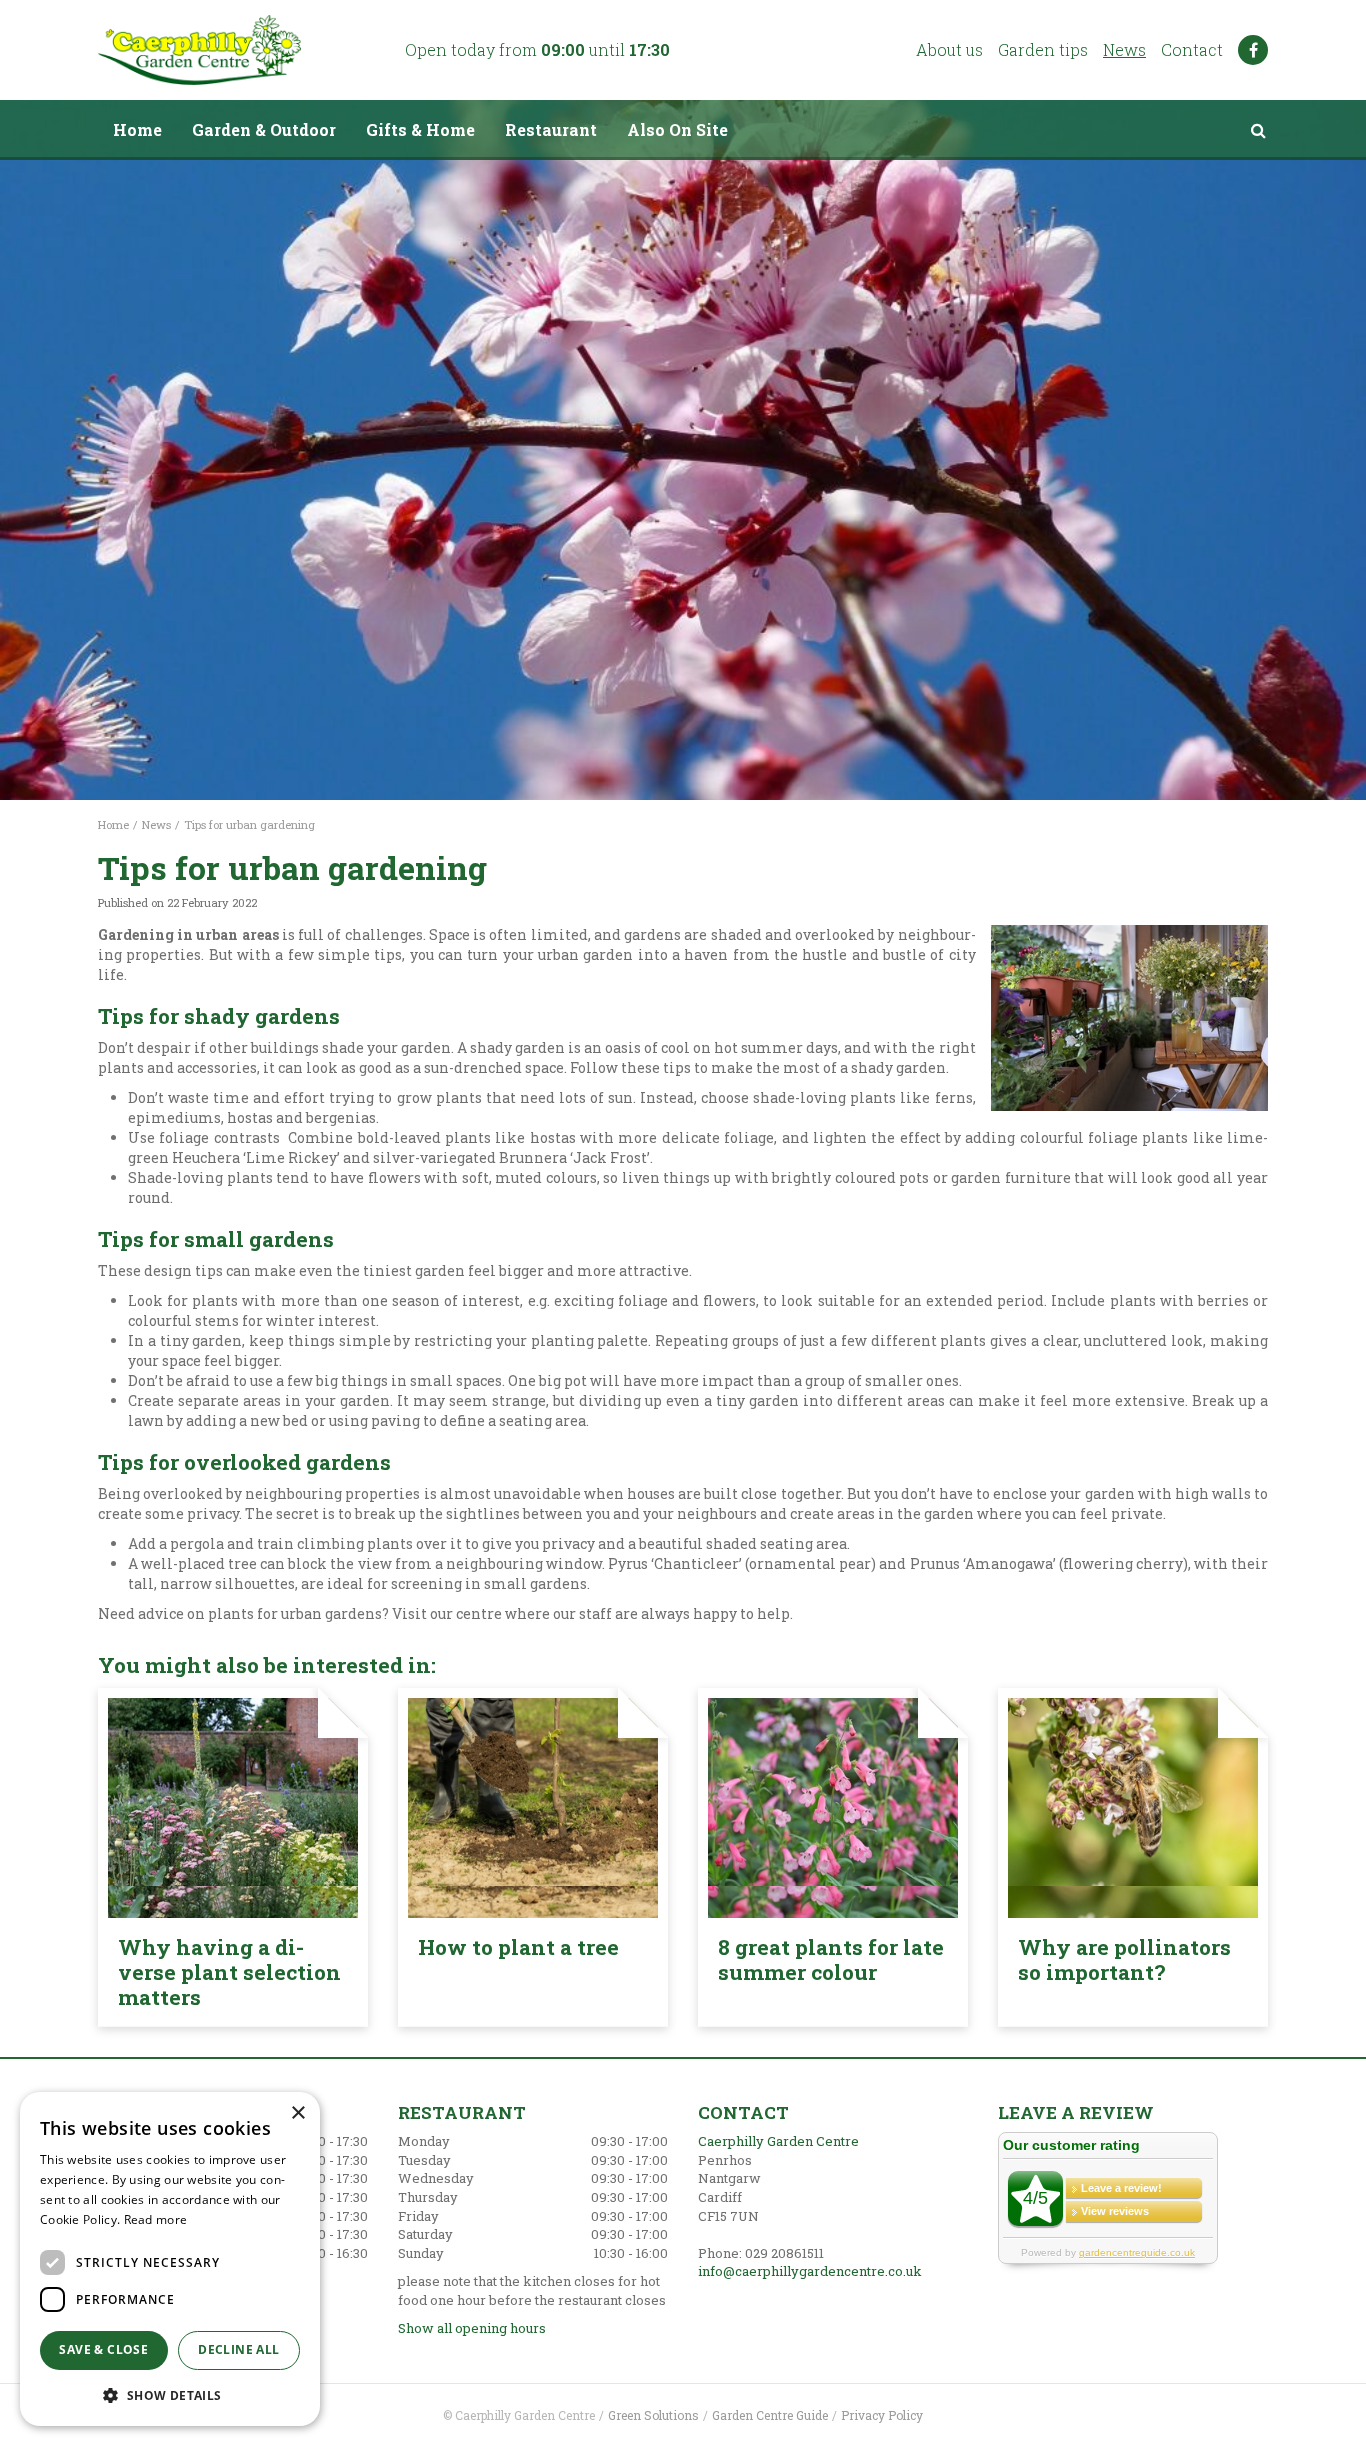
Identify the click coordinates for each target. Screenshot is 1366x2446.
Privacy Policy (882, 2415)
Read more (156, 2219)
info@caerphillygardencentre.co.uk (810, 2271)
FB (1253, 50)
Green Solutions (653, 2415)
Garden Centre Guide (770, 2415)
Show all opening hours (472, 2328)
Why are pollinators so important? (1124, 1959)
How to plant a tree (518, 1947)
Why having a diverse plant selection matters (229, 1972)
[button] (170, 2394)
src (1258, 130)
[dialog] (170, 2259)
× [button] (297, 2113)
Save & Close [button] (103, 2349)
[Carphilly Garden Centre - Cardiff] (199, 50)
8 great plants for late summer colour (831, 1959)
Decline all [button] (238, 2349)
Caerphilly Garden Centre (778, 2141)
